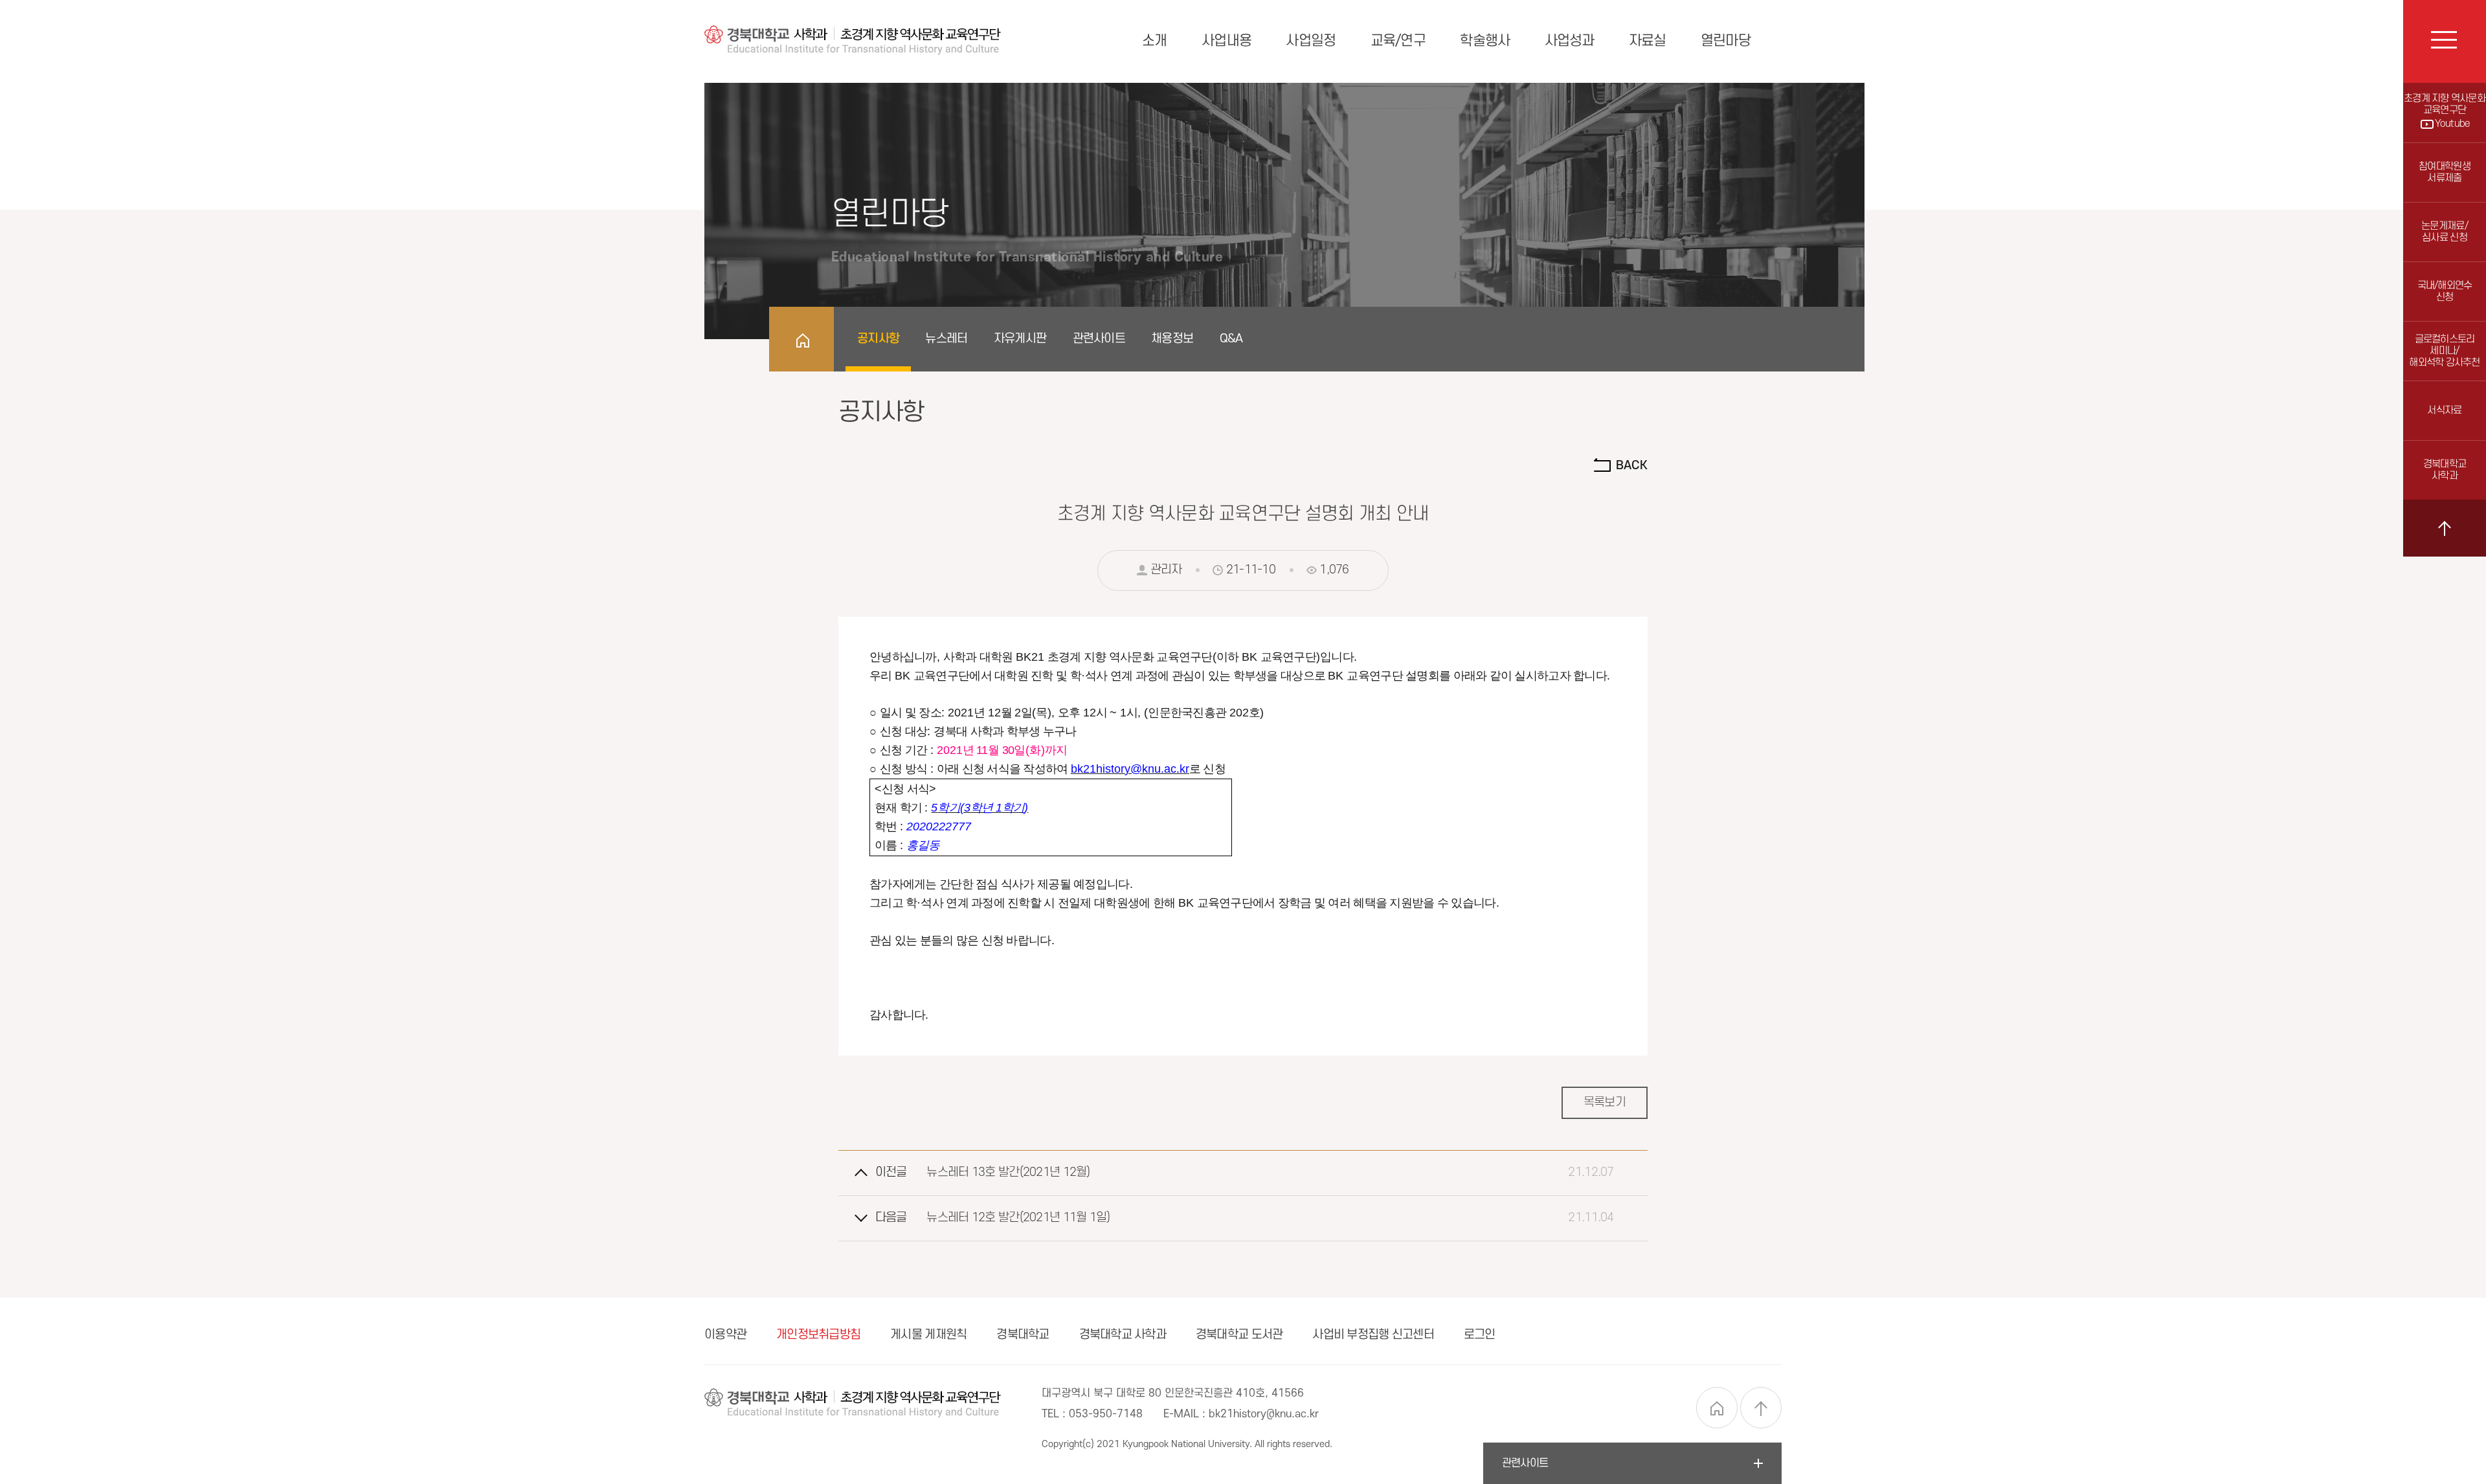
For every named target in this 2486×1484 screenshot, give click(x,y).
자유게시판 (1020, 339)
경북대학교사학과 (2445, 470)
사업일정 (1311, 41)
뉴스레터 (946, 339)
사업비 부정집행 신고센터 (1373, 1335)
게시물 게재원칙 (928, 1335)
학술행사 (1485, 41)
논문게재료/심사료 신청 (2445, 232)
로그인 (1480, 1335)
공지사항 (878, 339)
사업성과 (1570, 41)
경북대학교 (1023, 1335)
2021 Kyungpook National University (1173, 1444)
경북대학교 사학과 (1123, 1335)
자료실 (1648, 41)
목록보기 (1605, 1102)
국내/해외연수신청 (2445, 292)
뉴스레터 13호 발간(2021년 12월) (1008, 1172)
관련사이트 (1099, 339)
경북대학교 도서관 (1239, 1335)
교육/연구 (1398, 41)
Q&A (1231, 339)
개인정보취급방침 (818, 1335)
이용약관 (725, 1335)
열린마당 (1726, 41)
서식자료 (2444, 411)
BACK (1630, 466)
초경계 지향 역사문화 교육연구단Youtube (2445, 111)
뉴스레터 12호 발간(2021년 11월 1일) (1018, 1218)
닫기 (2445, 528)
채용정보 (1172, 339)
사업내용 (1226, 41)
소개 (1155, 41)
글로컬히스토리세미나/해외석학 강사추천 (2445, 351)
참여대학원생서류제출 (2445, 172)
